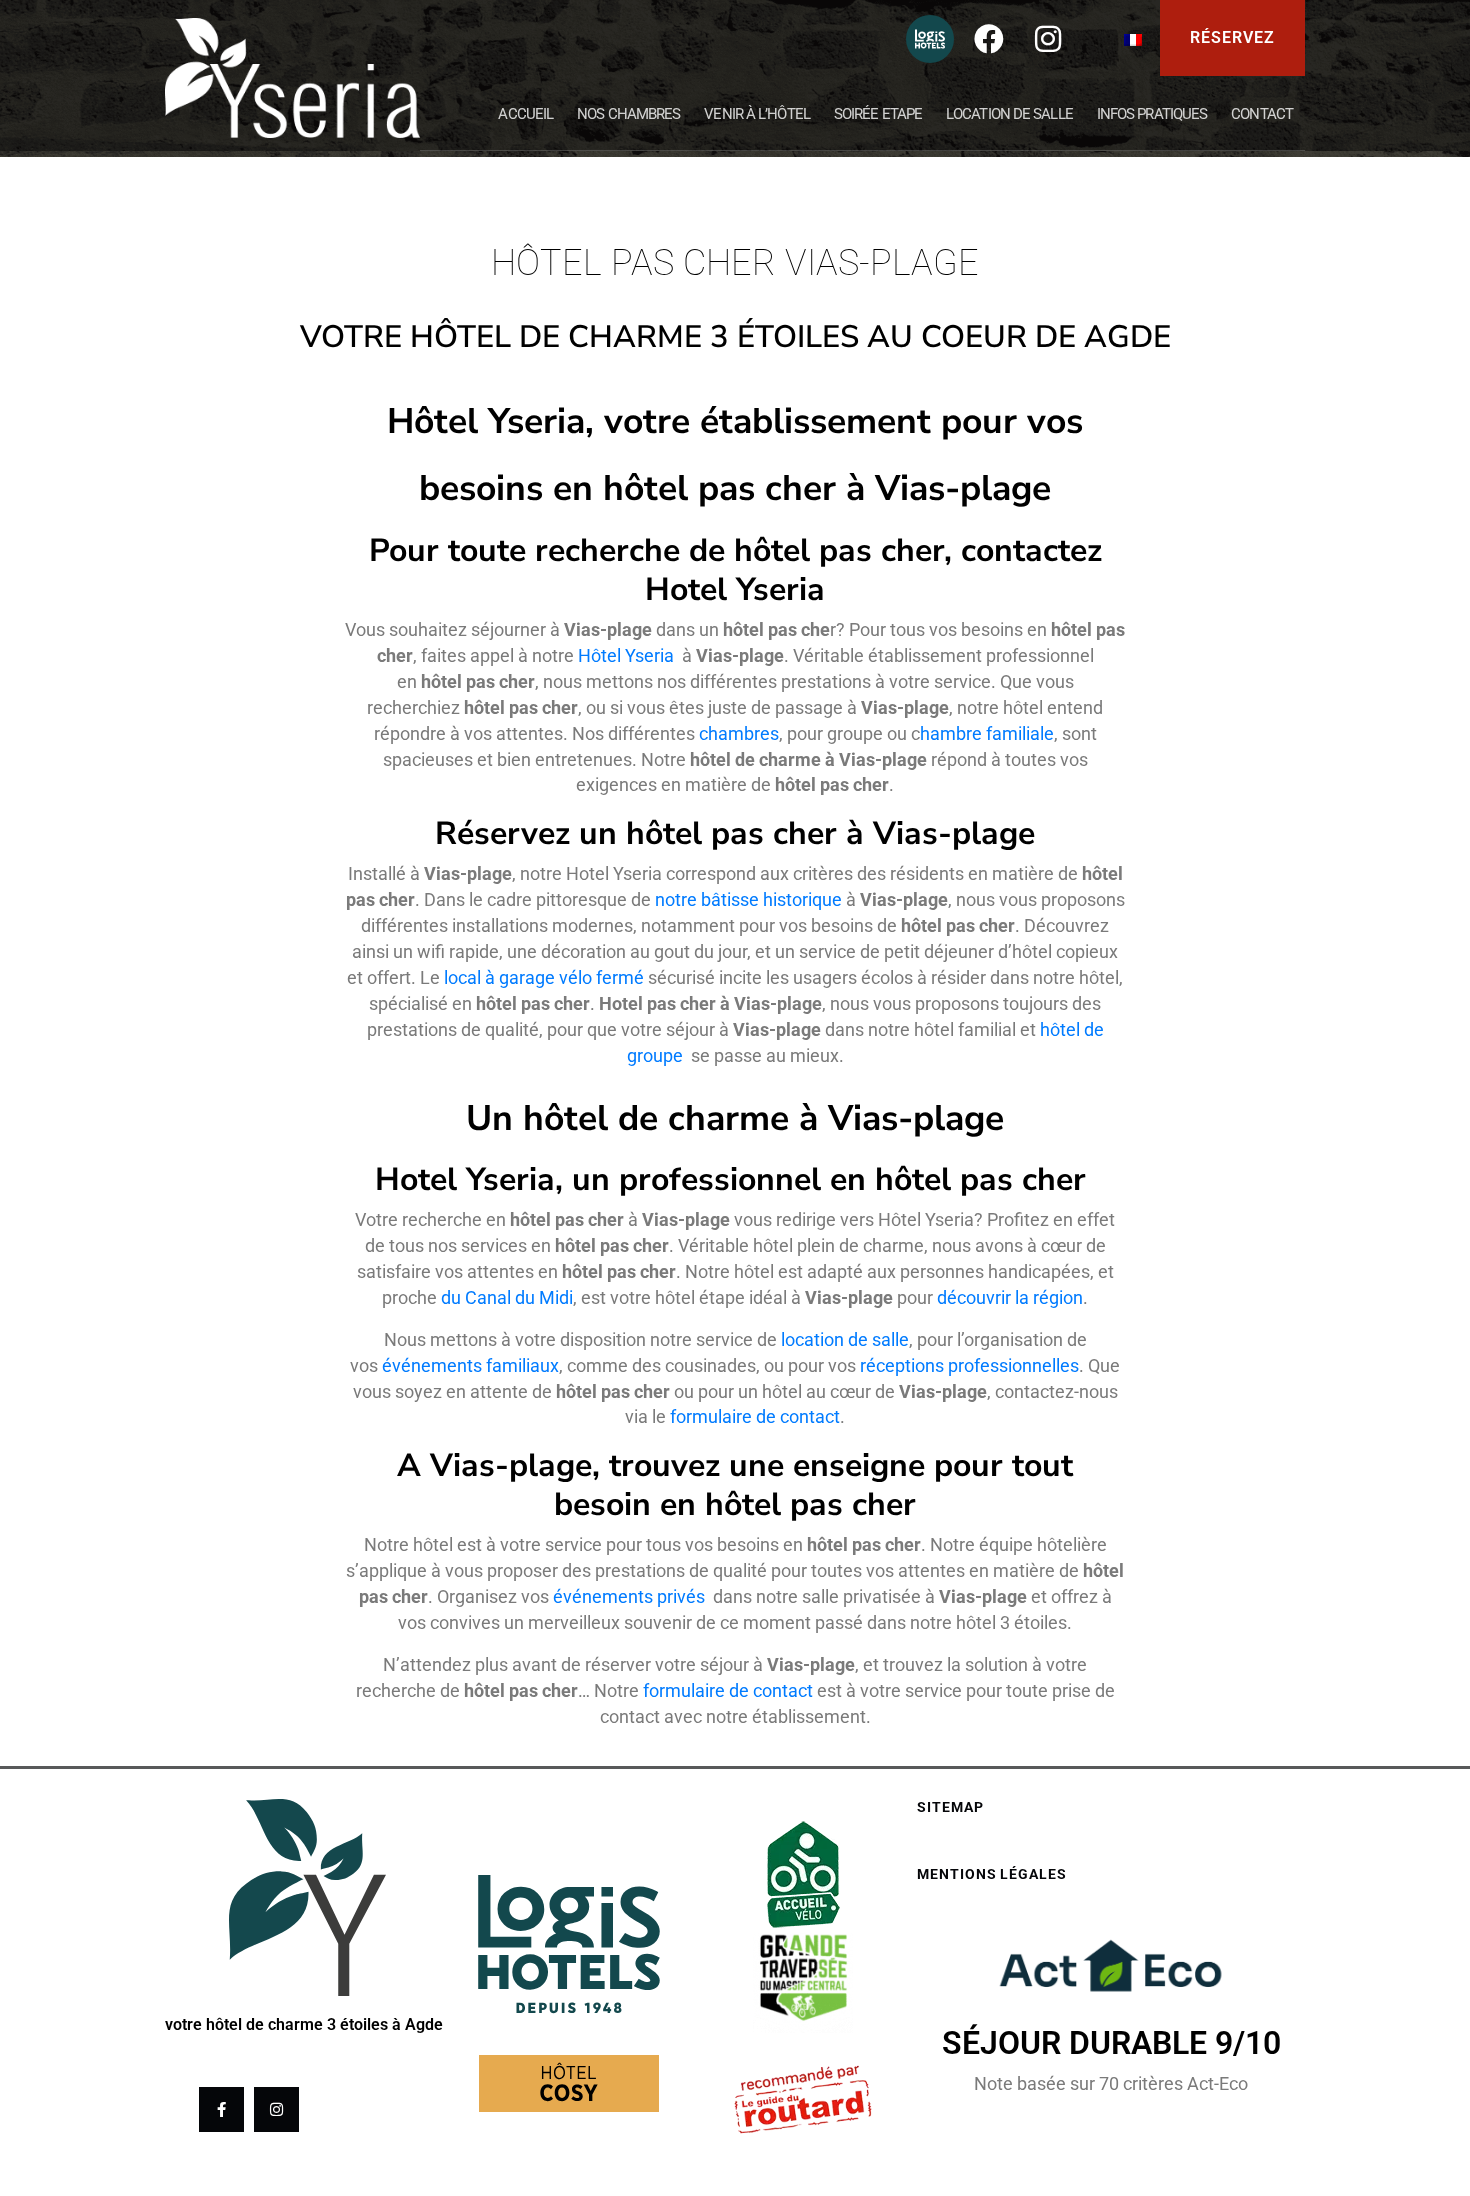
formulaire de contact (755, 1416)
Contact (1262, 114)
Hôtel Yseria (628, 655)
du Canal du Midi (507, 1297)
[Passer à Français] (1133, 38)
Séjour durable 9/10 (1111, 2043)
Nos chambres (628, 114)
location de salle (845, 1339)
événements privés (631, 1596)
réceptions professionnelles (969, 1365)
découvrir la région (1010, 1297)
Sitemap (950, 1807)
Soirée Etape (878, 114)
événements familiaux (470, 1365)
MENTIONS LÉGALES (991, 1874)
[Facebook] (989, 39)
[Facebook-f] (221, 2109)
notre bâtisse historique (748, 899)
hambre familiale (987, 733)
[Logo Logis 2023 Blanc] (930, 39)
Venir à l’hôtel (757, 114)
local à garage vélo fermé (544, 977)
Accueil (525, 114)
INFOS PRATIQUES (1152, 114)
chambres (739, 733)
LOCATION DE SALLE (1009, 114)
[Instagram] (1048, 39)
